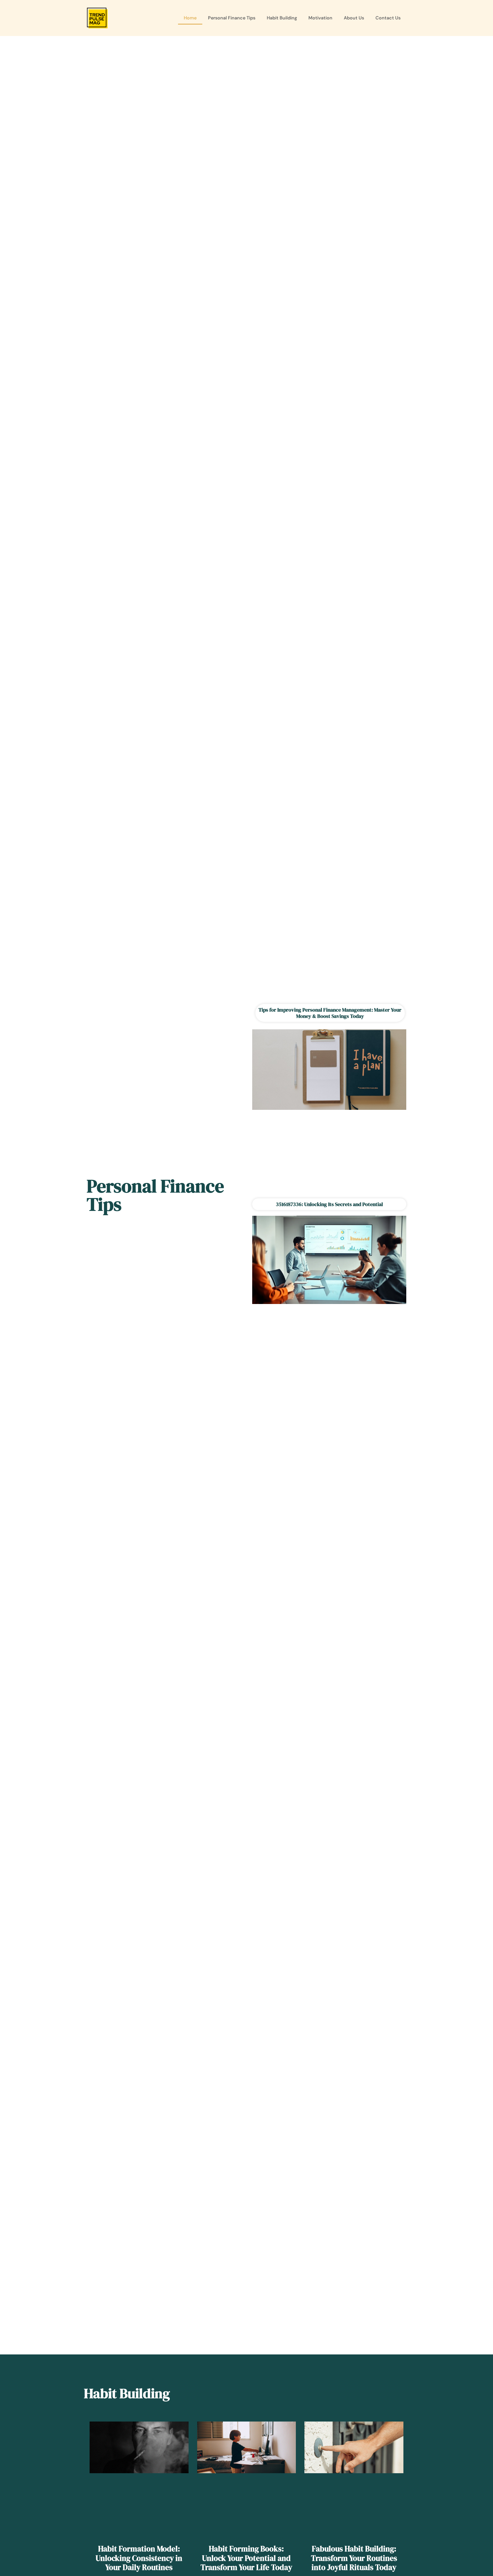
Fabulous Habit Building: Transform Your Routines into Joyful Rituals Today (354, 2558)
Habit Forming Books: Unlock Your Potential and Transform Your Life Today (246, 2558)
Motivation (320, 18)
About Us (354, 18)
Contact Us (388, 18)
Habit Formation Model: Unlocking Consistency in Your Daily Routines (139, 2558)
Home (190, 18)
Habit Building (282, 18)
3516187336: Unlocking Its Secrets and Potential (329, 1204)
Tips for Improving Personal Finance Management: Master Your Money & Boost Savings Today (330, 1013)
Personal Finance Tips (232, 18)
